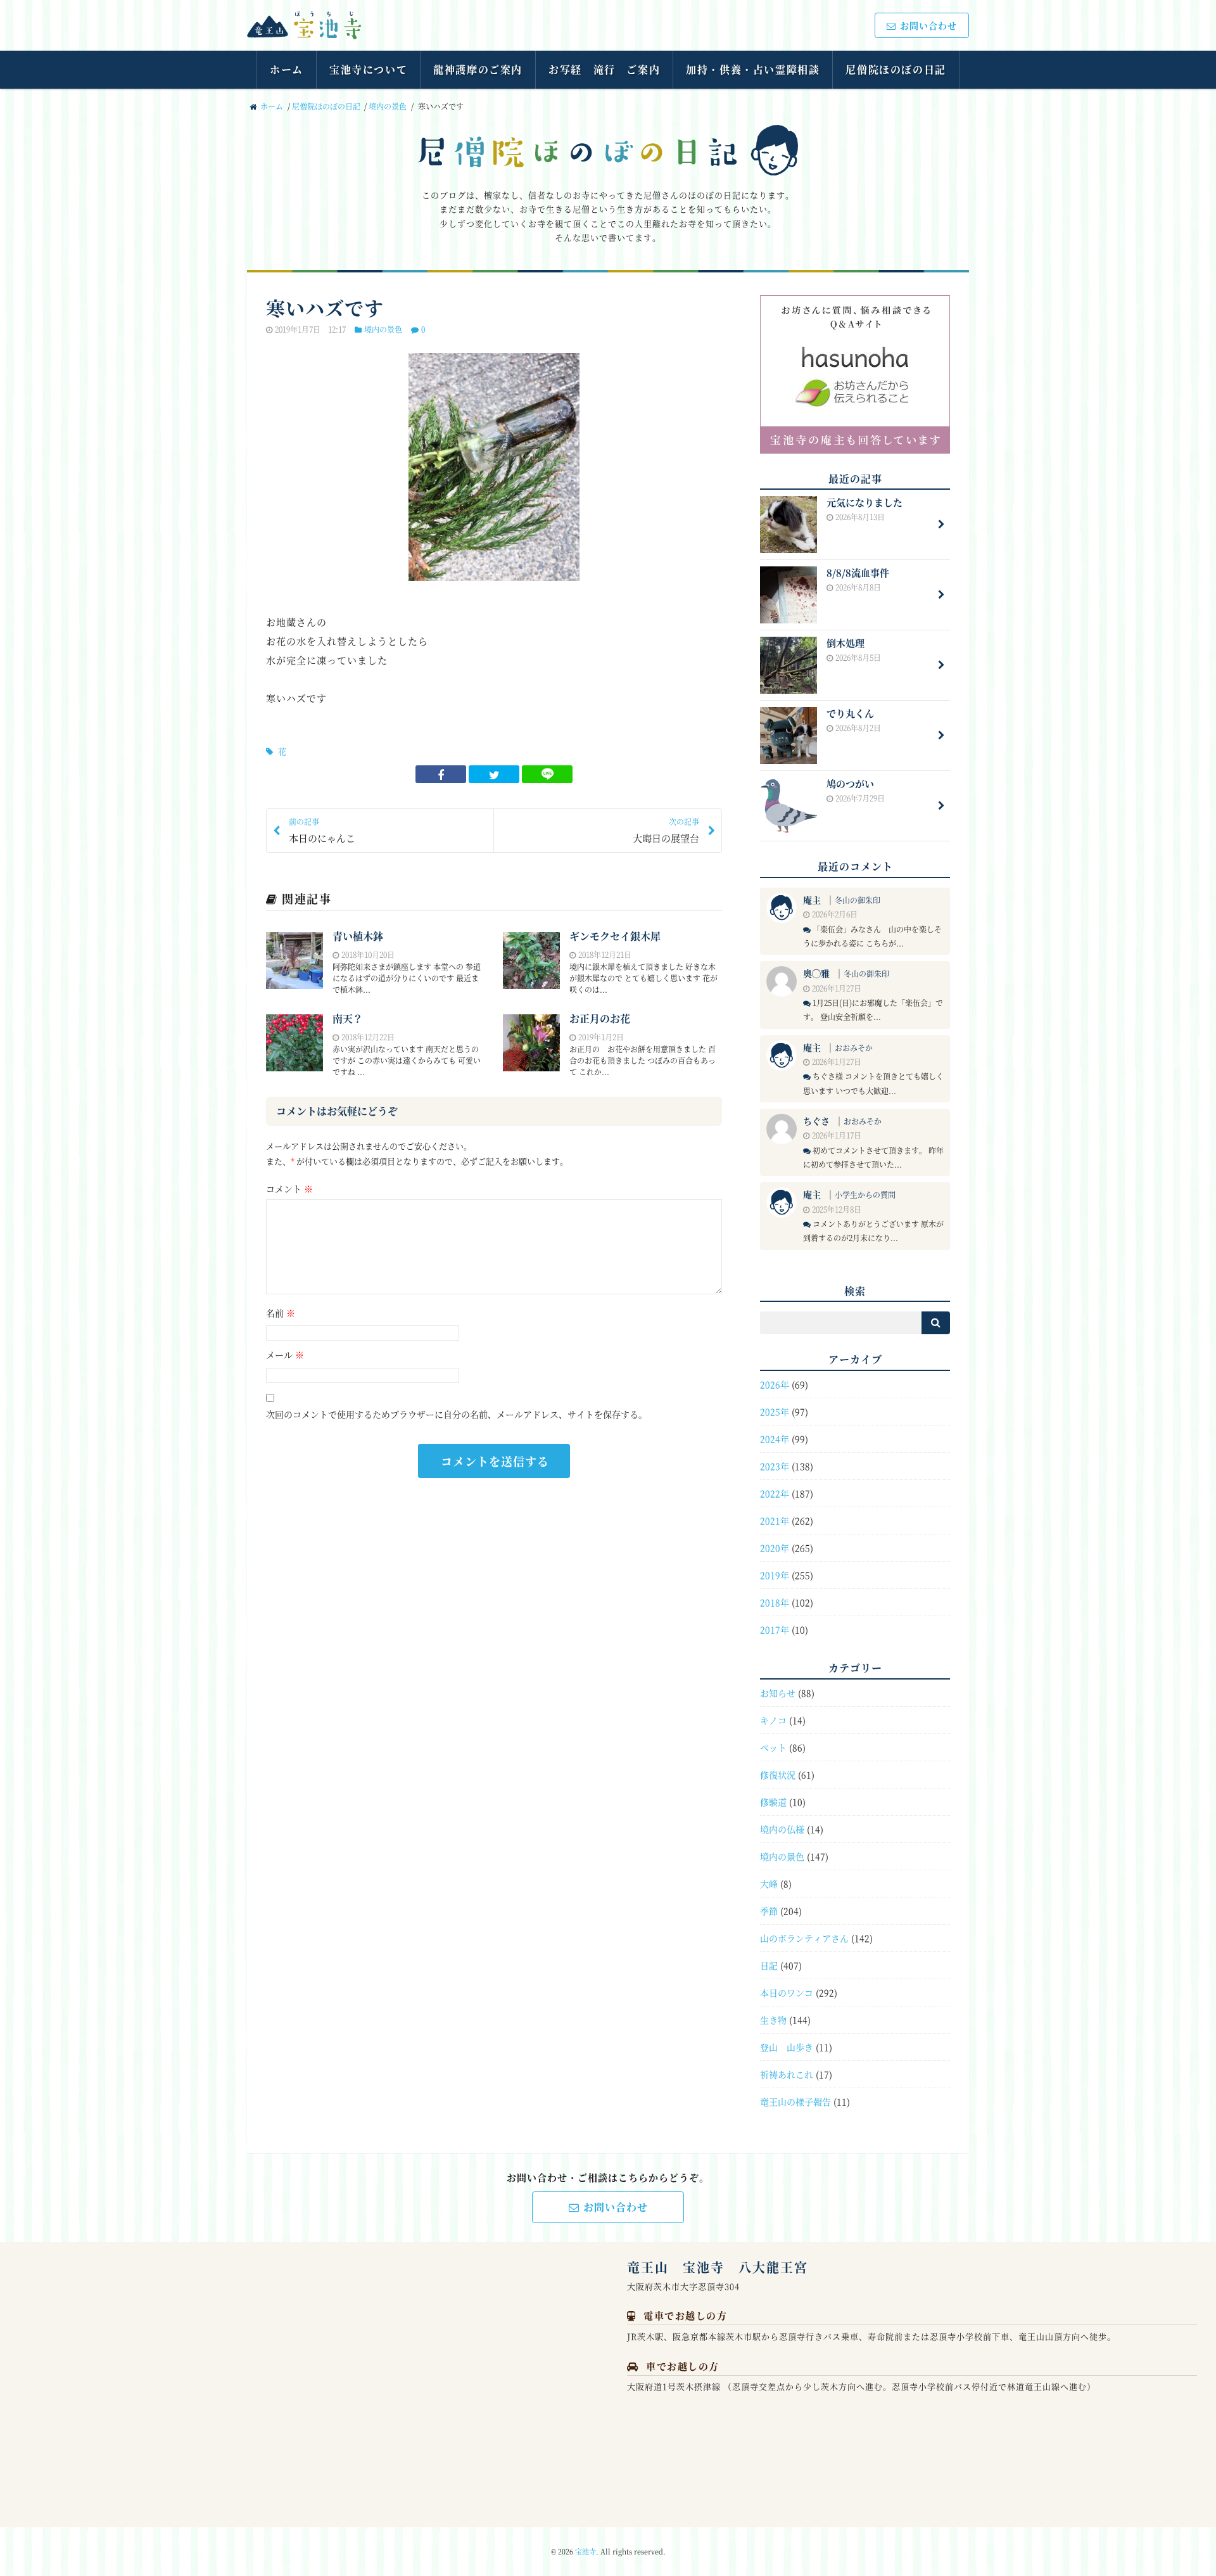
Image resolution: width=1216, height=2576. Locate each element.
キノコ (773, 1720)
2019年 (775, 1575)
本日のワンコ (787, 1993)
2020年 (775, 1548)
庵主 (812, 900)
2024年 (775, 1439)
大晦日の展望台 (666, 830)
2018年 (775, 1602)
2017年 (775, 1629)
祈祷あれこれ (787, 2074)
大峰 (769, 1884)
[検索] (936, 1323)
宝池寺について (368, 69)
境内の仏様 (782, 1829)
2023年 (775, 1466)
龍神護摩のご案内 (478, 69)
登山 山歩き (787, 2047)
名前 (281, 1313)
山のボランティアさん (804, 1938)
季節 (769, 1911)
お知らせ (778, 1693)
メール (285, 1355)
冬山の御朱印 (858, 900)
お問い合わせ (928, 25)
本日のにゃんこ (322, 830)
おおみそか (854, 1048)
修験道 (773, 1802)
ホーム (287, 69)
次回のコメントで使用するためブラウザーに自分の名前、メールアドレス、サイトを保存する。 (457, 1414)
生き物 (773, 2020)
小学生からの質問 (865, 1195)
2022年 (775, 1493)
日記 (769, 1965)
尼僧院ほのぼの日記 (896, 69)
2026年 (775, 1384)
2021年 (775, 1521)
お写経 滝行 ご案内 (604, 69)
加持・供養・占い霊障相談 (753, 69)
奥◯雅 (816, 973)
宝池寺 (586, 2551)
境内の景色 (388, 106)
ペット (773, 1747)
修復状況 (778, 1775)
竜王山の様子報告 (795, 2101)
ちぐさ (816, 1121)
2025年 (775, 1412)
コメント (289, 1189)
